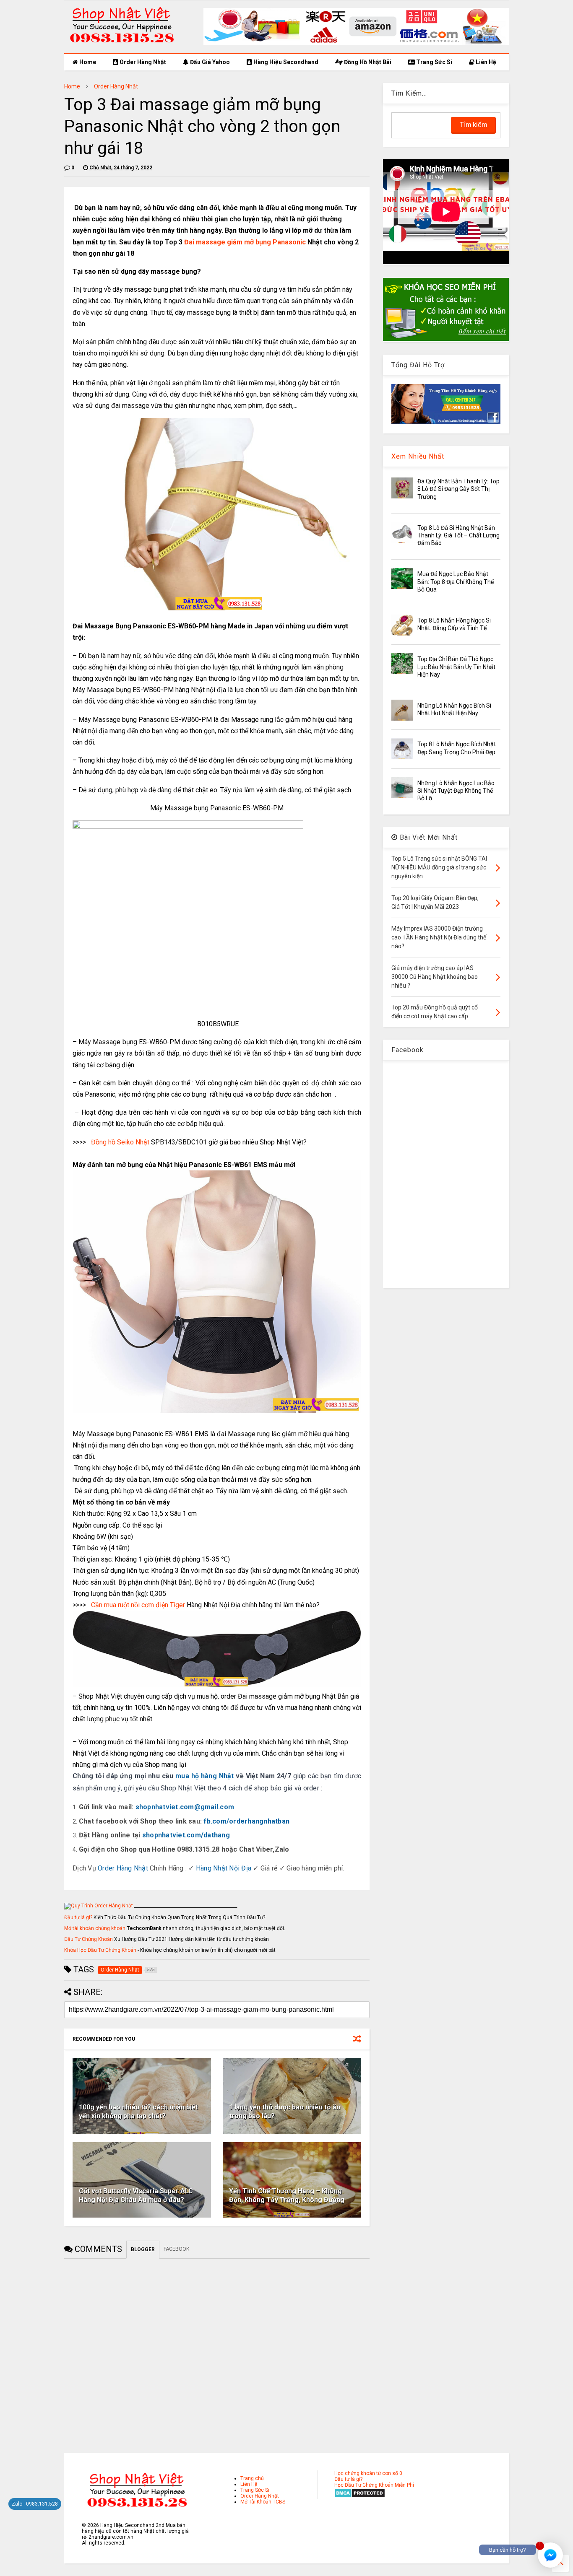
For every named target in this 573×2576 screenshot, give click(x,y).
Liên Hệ (485, 62)
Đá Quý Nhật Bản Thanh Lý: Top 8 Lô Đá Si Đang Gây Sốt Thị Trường (458, 489)
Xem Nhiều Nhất (418, 456)
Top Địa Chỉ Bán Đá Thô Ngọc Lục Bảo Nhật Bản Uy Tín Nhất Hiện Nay (456, 667)
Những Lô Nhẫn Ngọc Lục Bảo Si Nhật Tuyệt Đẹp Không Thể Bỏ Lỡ (456, 791)
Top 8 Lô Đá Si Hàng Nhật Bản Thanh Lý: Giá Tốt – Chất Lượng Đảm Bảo (458, 535)
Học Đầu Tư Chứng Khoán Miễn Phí (374, 2485)
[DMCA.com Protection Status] (360, 2496)
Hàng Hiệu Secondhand (285, 62)
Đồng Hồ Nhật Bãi (367, 62)
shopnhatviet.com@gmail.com (185, 1807)
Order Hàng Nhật (142, 62)
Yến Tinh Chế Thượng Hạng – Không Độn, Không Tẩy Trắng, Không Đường (287, 2195)
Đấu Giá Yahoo (209, 62)
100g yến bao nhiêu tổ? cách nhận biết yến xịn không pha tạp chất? (138, 2112)
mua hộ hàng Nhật (205, 1776)
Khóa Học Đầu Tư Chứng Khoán (100, 1950)
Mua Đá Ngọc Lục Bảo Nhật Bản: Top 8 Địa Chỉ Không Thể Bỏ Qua (456, 581)
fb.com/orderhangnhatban (246, 1821)
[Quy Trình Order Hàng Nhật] (99, 1906)
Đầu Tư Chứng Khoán (89, 1939)
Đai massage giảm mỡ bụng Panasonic (245, 242)
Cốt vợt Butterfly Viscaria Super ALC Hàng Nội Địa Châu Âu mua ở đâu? (136, 2195)
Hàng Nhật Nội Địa (224, 1868)
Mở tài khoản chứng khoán (95, 1928)
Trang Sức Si (434, 62)
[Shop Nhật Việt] (356, 44)
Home (87, 62)
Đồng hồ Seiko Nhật (120, 1142)
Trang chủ (252, 2478)
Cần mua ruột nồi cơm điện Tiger (138, 1605)
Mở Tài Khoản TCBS (263, 2502)
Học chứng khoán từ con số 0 (368, 2473)
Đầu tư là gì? (78, 1917)
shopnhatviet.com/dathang (186, 1835)
